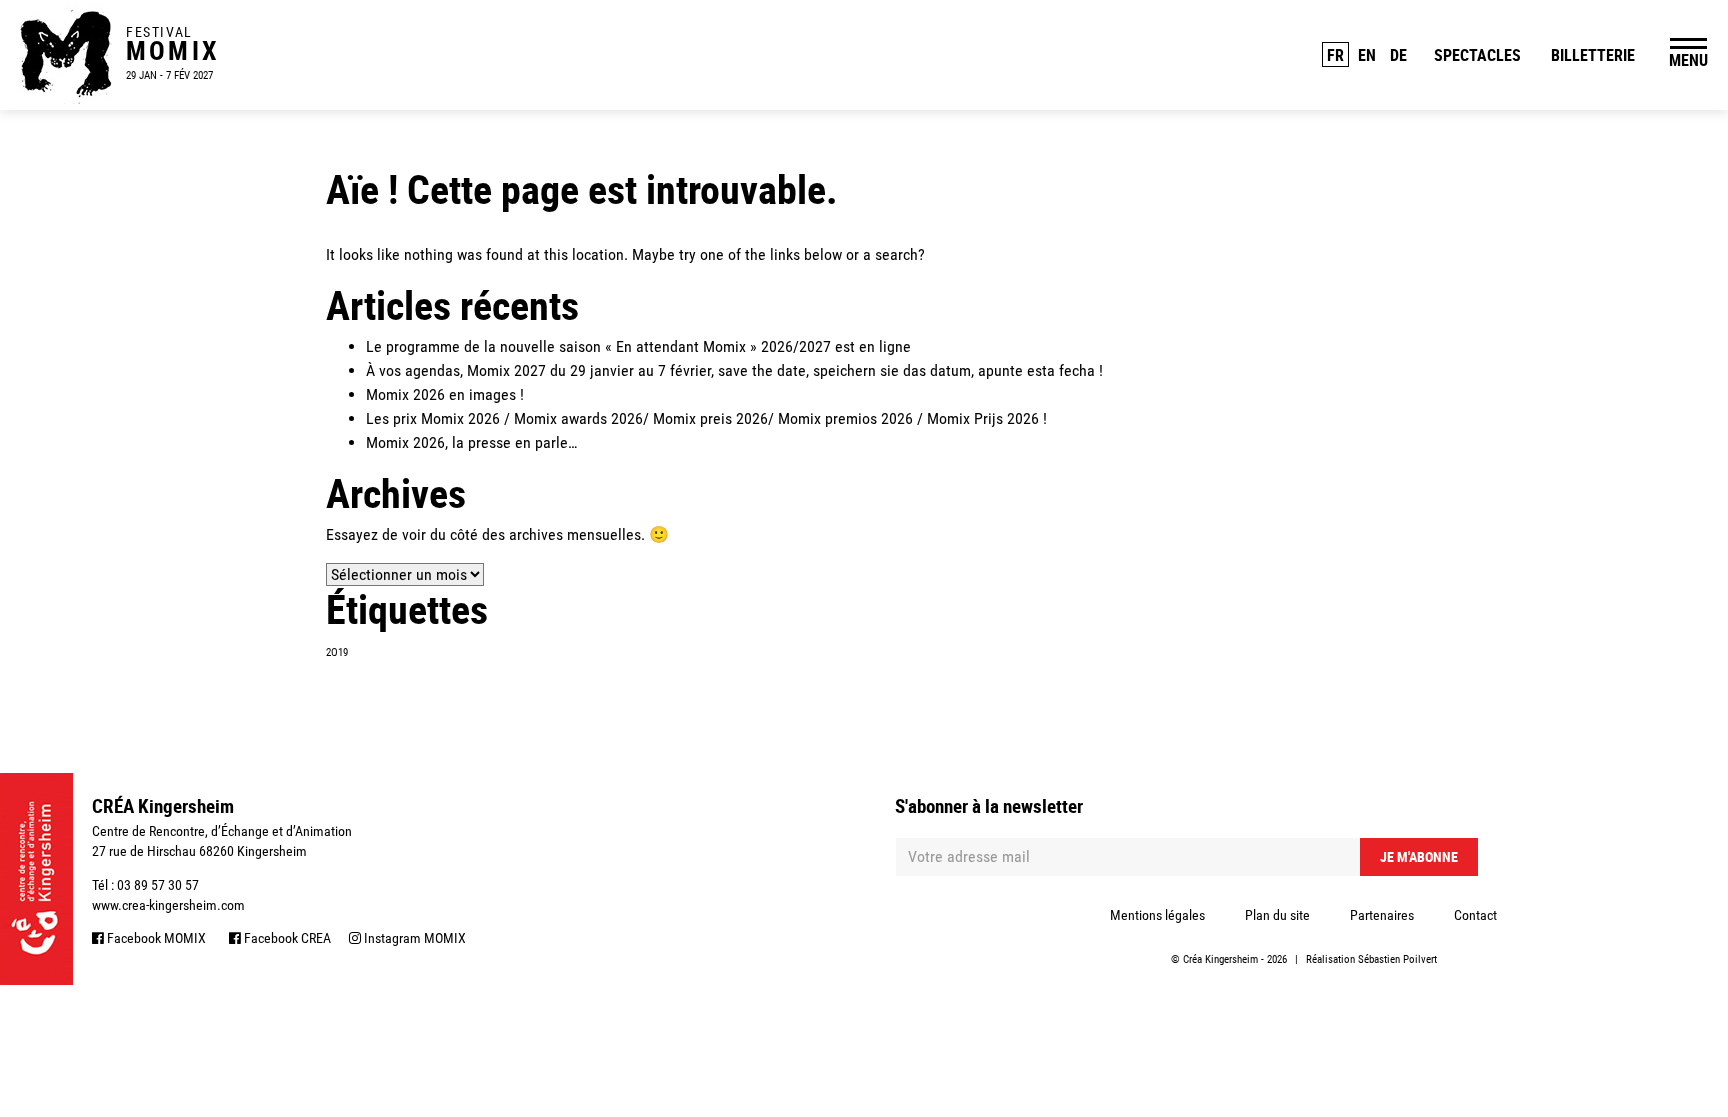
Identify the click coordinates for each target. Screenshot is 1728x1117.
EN (1367, 55)
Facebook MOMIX (155, 938)
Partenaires (1382, 915)
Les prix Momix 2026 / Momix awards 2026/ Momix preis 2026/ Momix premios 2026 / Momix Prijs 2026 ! (706, 418)
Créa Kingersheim (1220, 959)
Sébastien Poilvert (1397, 959)
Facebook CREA (286, 938)
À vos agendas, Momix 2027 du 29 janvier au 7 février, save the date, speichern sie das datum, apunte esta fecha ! (734, 370)
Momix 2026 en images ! (445, 394)
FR (1335, 55)
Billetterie (1593, 55)
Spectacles (1477, 55)
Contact (1475, 915)
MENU (1688, 60)
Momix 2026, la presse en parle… (471, 442)
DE (1398, 55)
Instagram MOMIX (413, 938)
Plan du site (1277, 915)
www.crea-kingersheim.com (168, 905)
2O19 (337, 652)
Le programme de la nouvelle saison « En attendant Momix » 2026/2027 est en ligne (638, 346)
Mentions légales (1157, 915)
